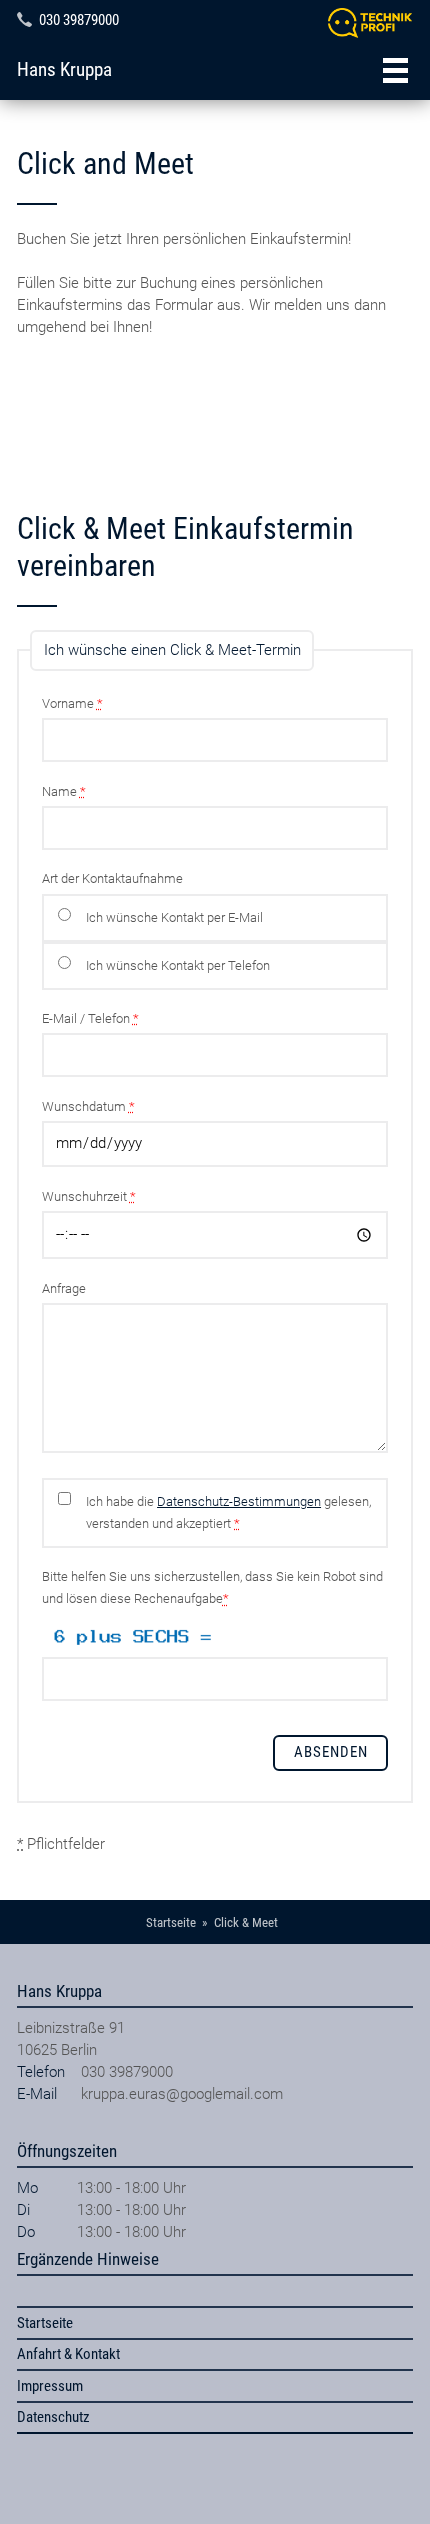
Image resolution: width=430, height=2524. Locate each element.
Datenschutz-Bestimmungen (239, 1501)
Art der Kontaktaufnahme (112, 878)
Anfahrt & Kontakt (68, 2354)
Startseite (45, 2323)
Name (64, 791)
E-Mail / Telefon (90, 1018)
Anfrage (64, 1288)
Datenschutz (53, 2417)
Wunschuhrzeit (89, 1196)
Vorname (72, 703)
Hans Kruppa (64, 70)
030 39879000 (79, 20)
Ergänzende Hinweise (88, 2259)
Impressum (50, 2386)
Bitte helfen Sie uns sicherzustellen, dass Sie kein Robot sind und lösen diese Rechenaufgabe (212, 1587)
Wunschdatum (88, 1106)
